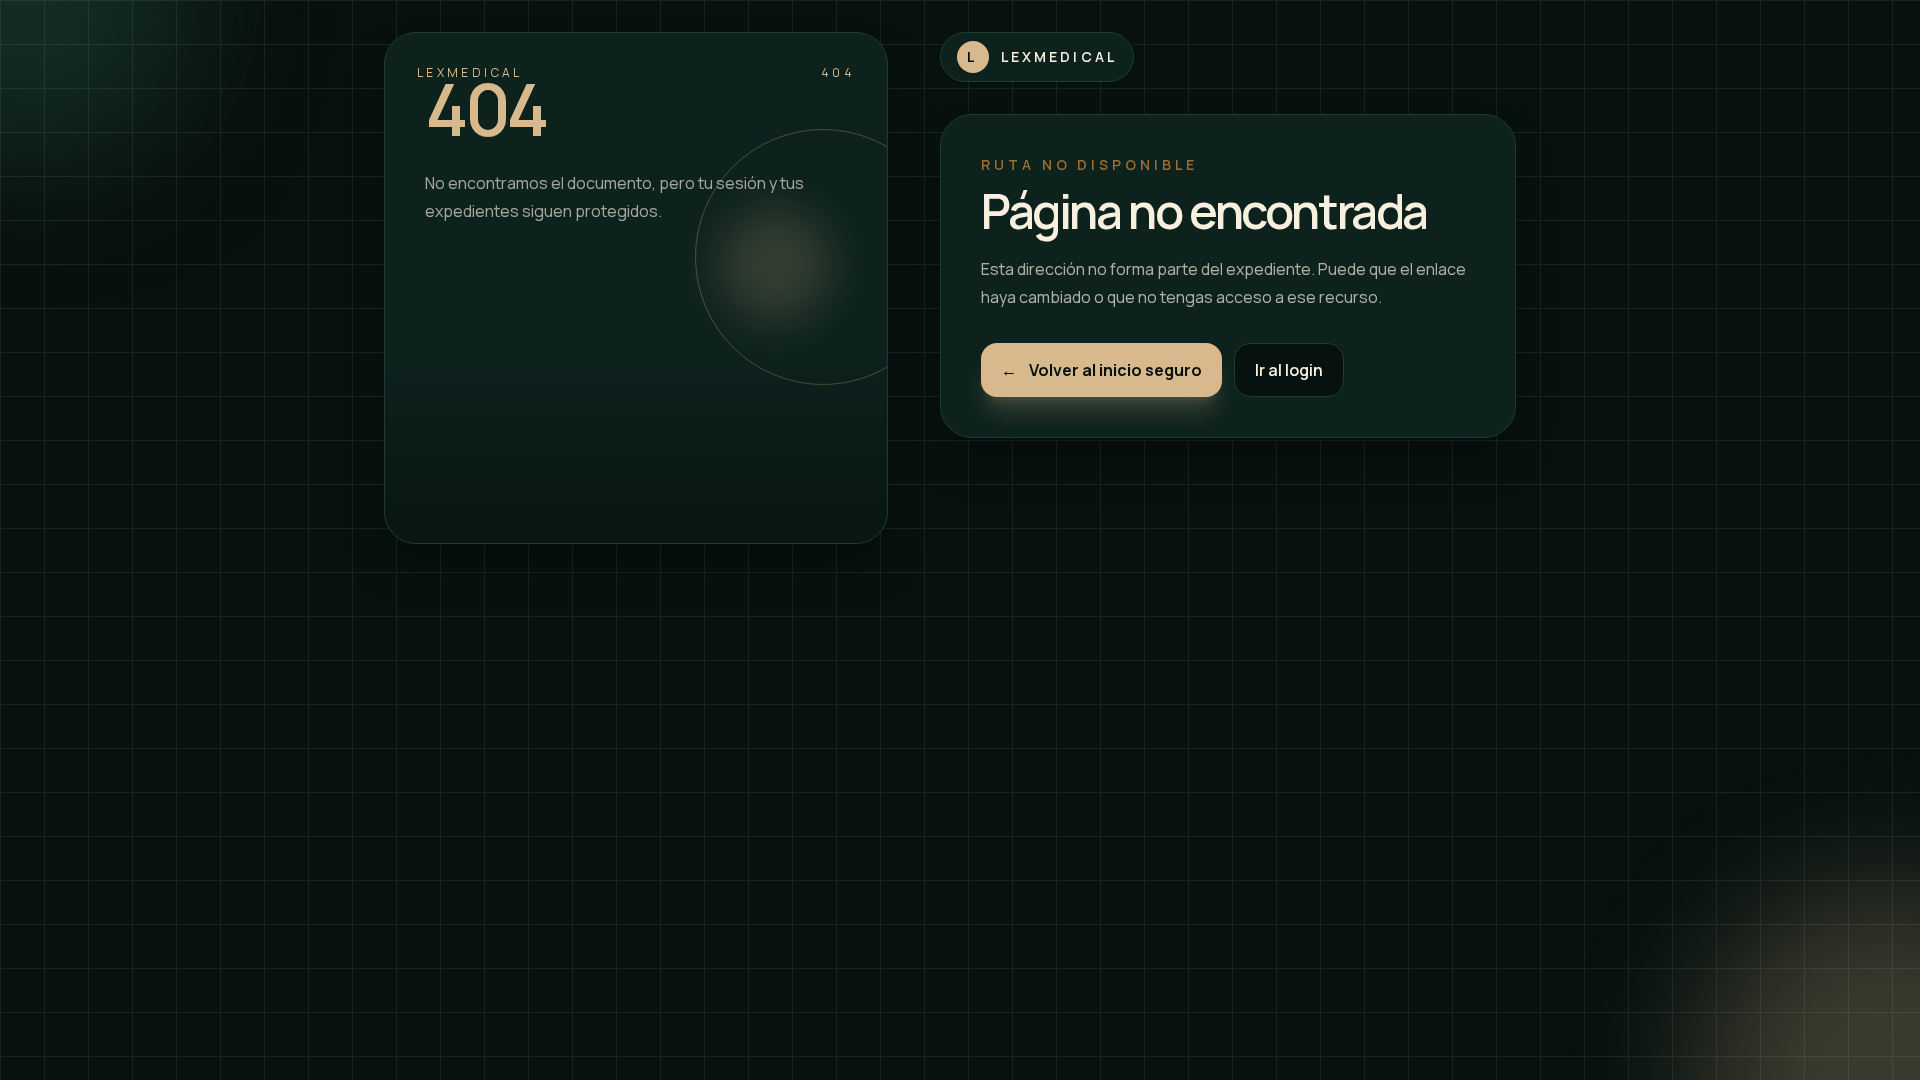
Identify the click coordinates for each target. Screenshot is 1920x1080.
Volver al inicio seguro (1101, 370)
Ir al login (1289, 370)
